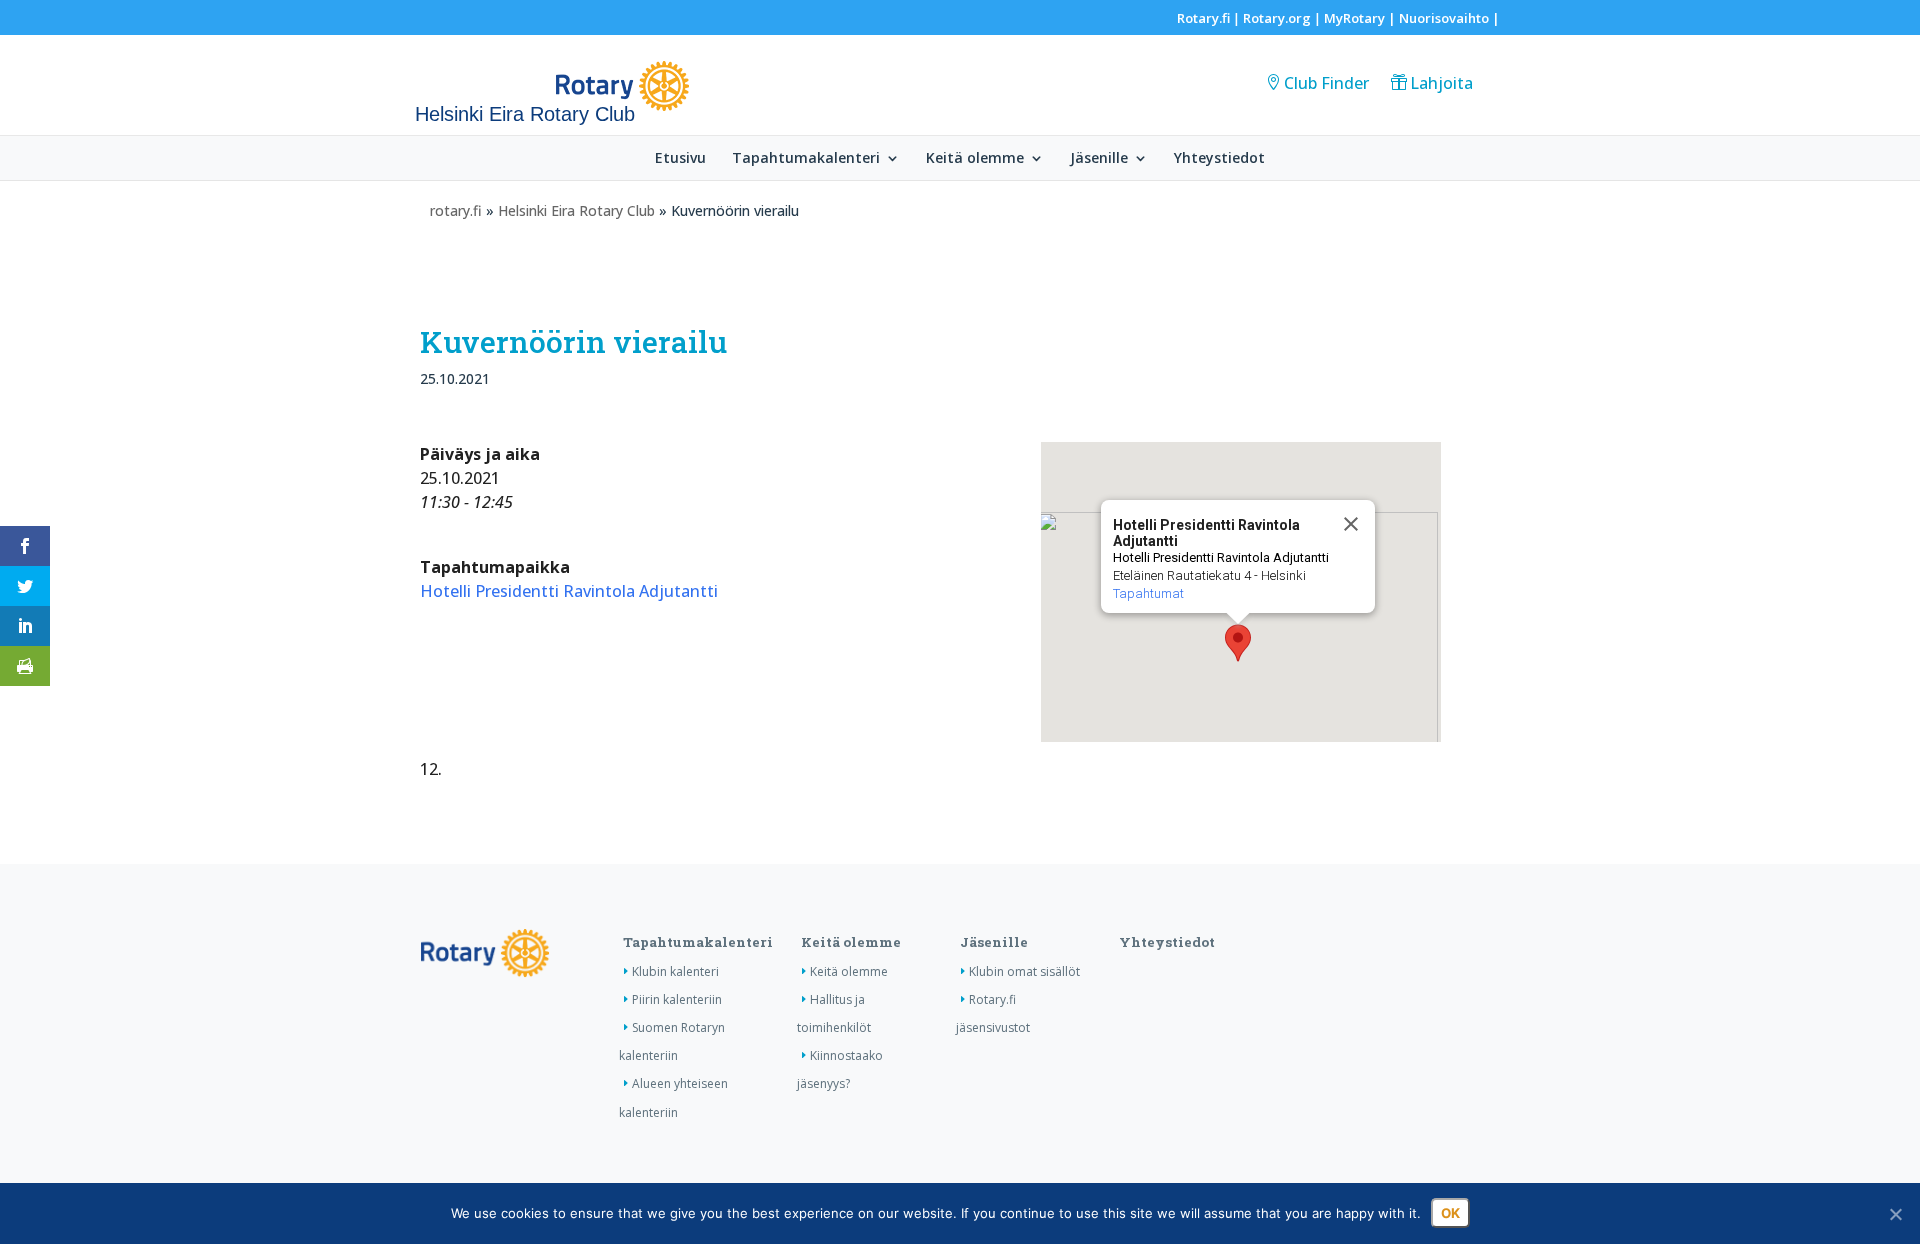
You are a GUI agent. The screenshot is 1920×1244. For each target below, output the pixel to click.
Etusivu (680, 159)
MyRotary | (1361, 18)
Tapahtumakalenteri (806, 159)
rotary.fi (456, 210)
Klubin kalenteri (675, 971)
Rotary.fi (1203, 18)
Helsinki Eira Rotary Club (576, 210)
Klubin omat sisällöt (1024, 971)
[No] (1895, 1214)
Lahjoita (1441, 83)
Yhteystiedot (1219, 159)
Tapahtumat (1148, 593)
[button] (1238, 643)
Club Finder (1326, 83)
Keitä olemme (975, 159)
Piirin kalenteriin (677, 999)
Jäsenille (1099, 159)
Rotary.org (1277, 18)
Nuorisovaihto (1444, 18)
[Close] (1351, 524)
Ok (1450, 1213)
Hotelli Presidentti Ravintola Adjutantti (569, 591)
